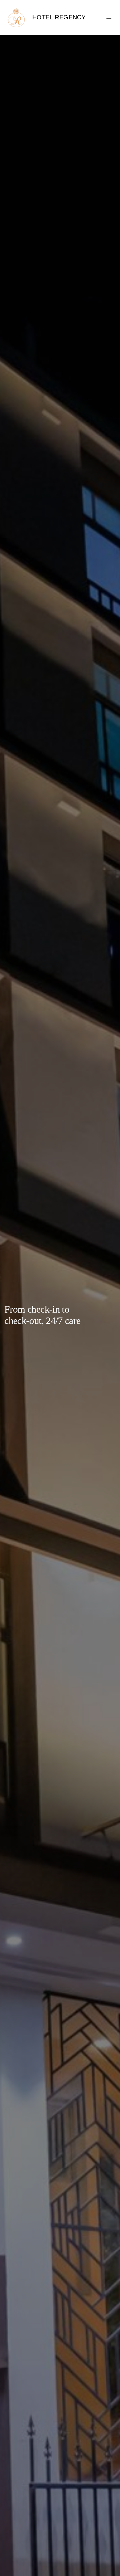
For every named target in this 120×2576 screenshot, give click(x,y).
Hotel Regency (59, 17)
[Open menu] (109, 17)
